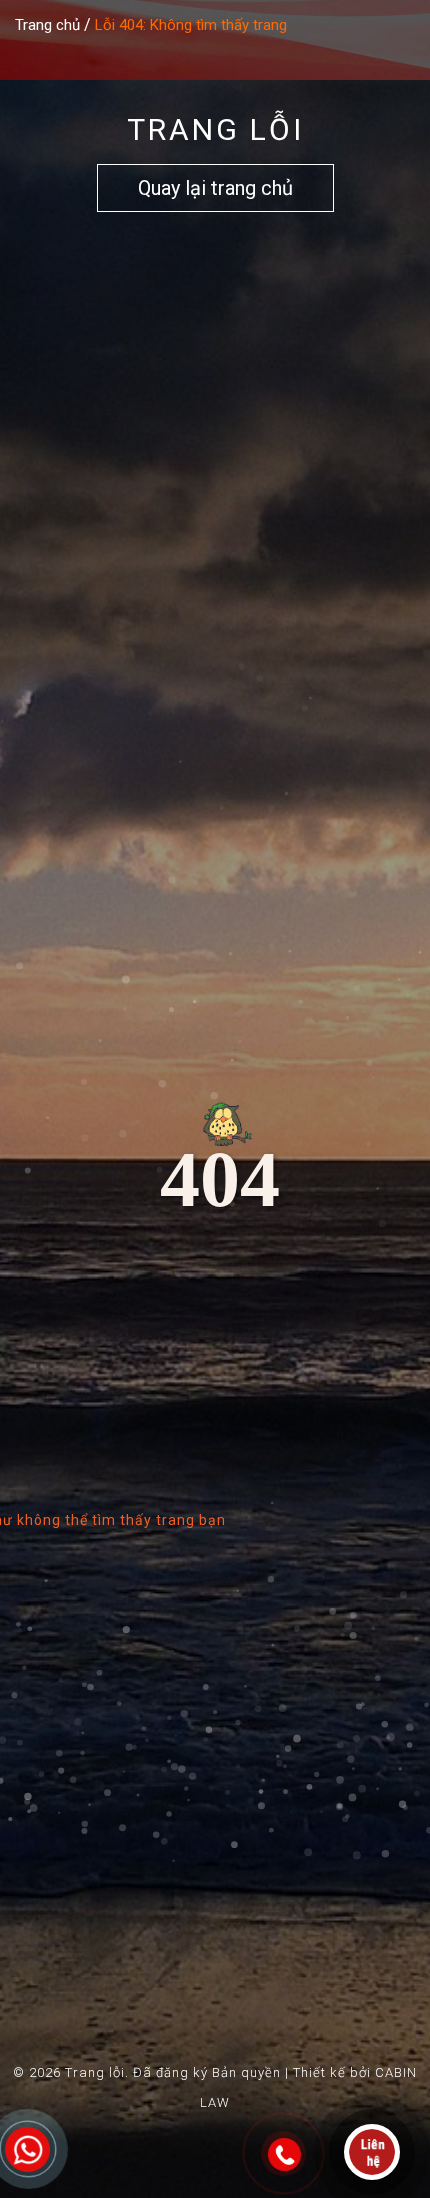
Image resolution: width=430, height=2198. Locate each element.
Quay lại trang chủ (215, 188)
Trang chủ (47, 25)
